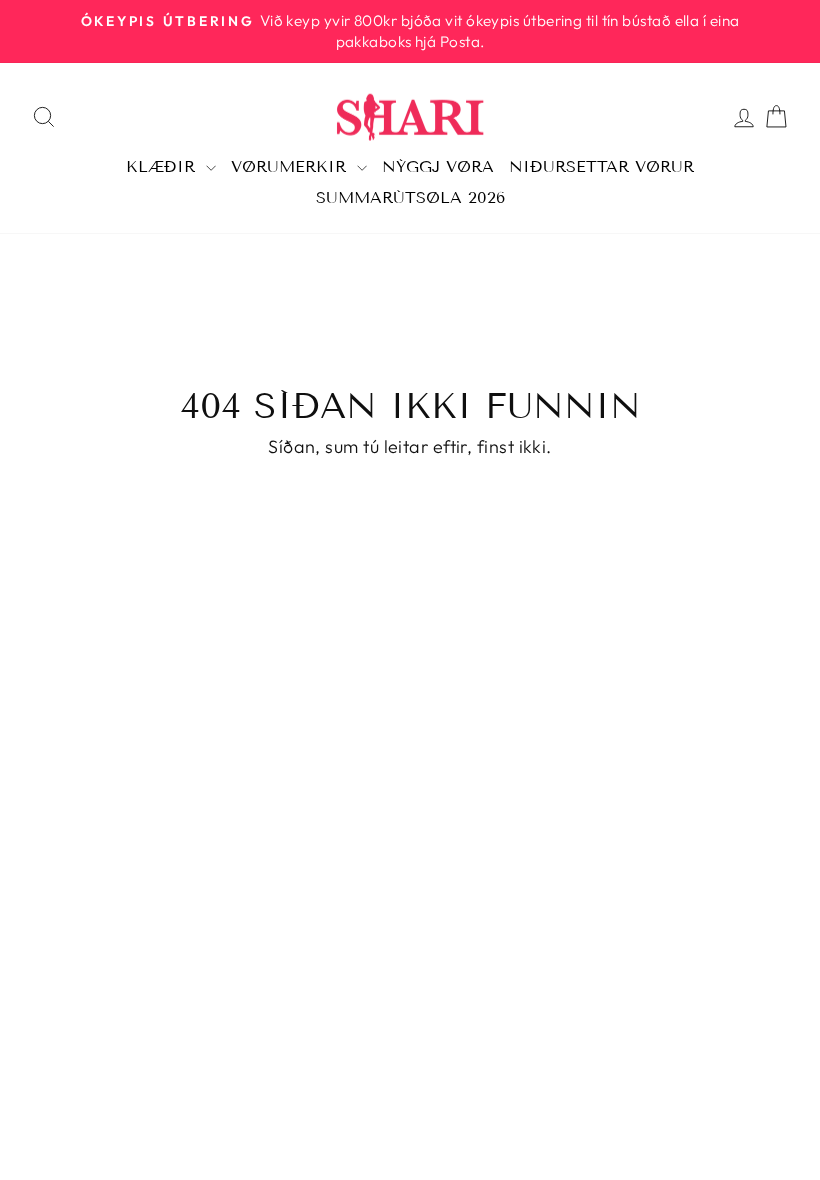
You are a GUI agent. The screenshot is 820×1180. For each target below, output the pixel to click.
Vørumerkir (291, 166)
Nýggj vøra (438, 166)
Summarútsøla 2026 (410, 197)
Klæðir (163, 166)
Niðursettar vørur (601, 166)
